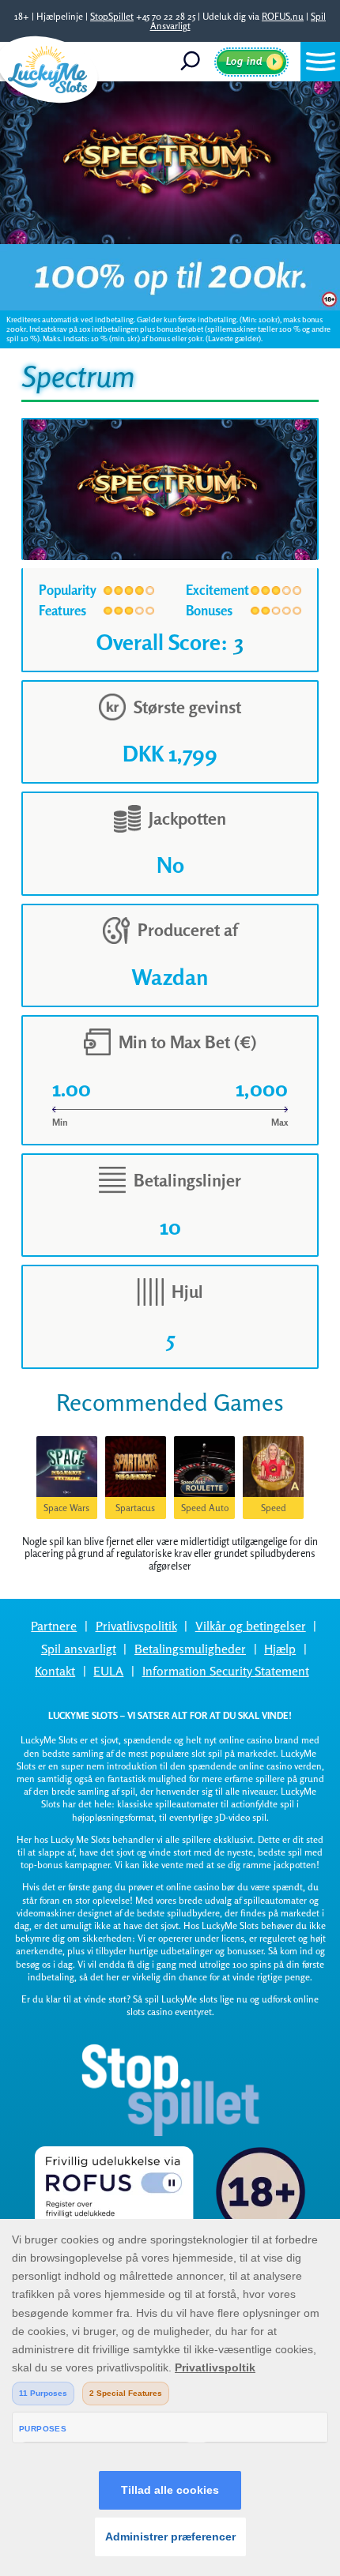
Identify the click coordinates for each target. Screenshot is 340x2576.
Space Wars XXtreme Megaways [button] (66, 1510)
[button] (320, 62)
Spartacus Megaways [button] (135, 1510)
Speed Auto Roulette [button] (205, 1510)
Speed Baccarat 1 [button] (273, 1510)
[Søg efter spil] (196, 62)
